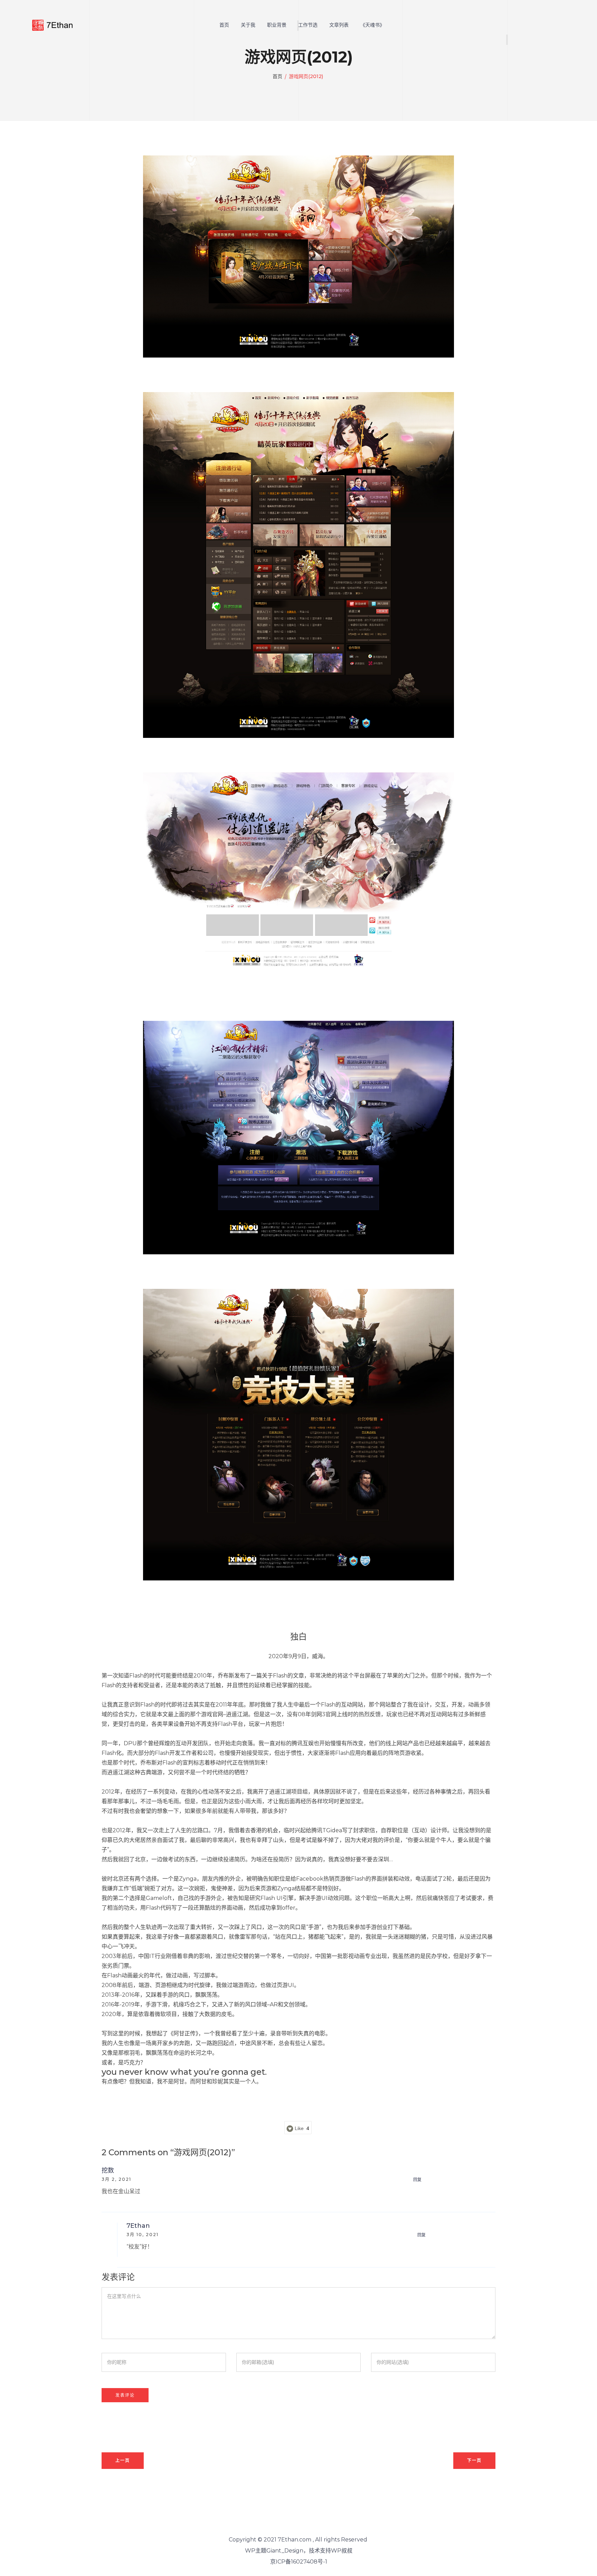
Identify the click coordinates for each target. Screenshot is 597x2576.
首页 (224, 25)
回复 (417, 2180)
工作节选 (308, 25)
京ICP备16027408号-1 (299, 2562)
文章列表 (339, 25)
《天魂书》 (372, 25)
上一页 (123, 2460)
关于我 (248, 25)
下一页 (474, 2460)
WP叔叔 (342, 2551)
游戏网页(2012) (306, 76)
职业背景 (277, 25)
